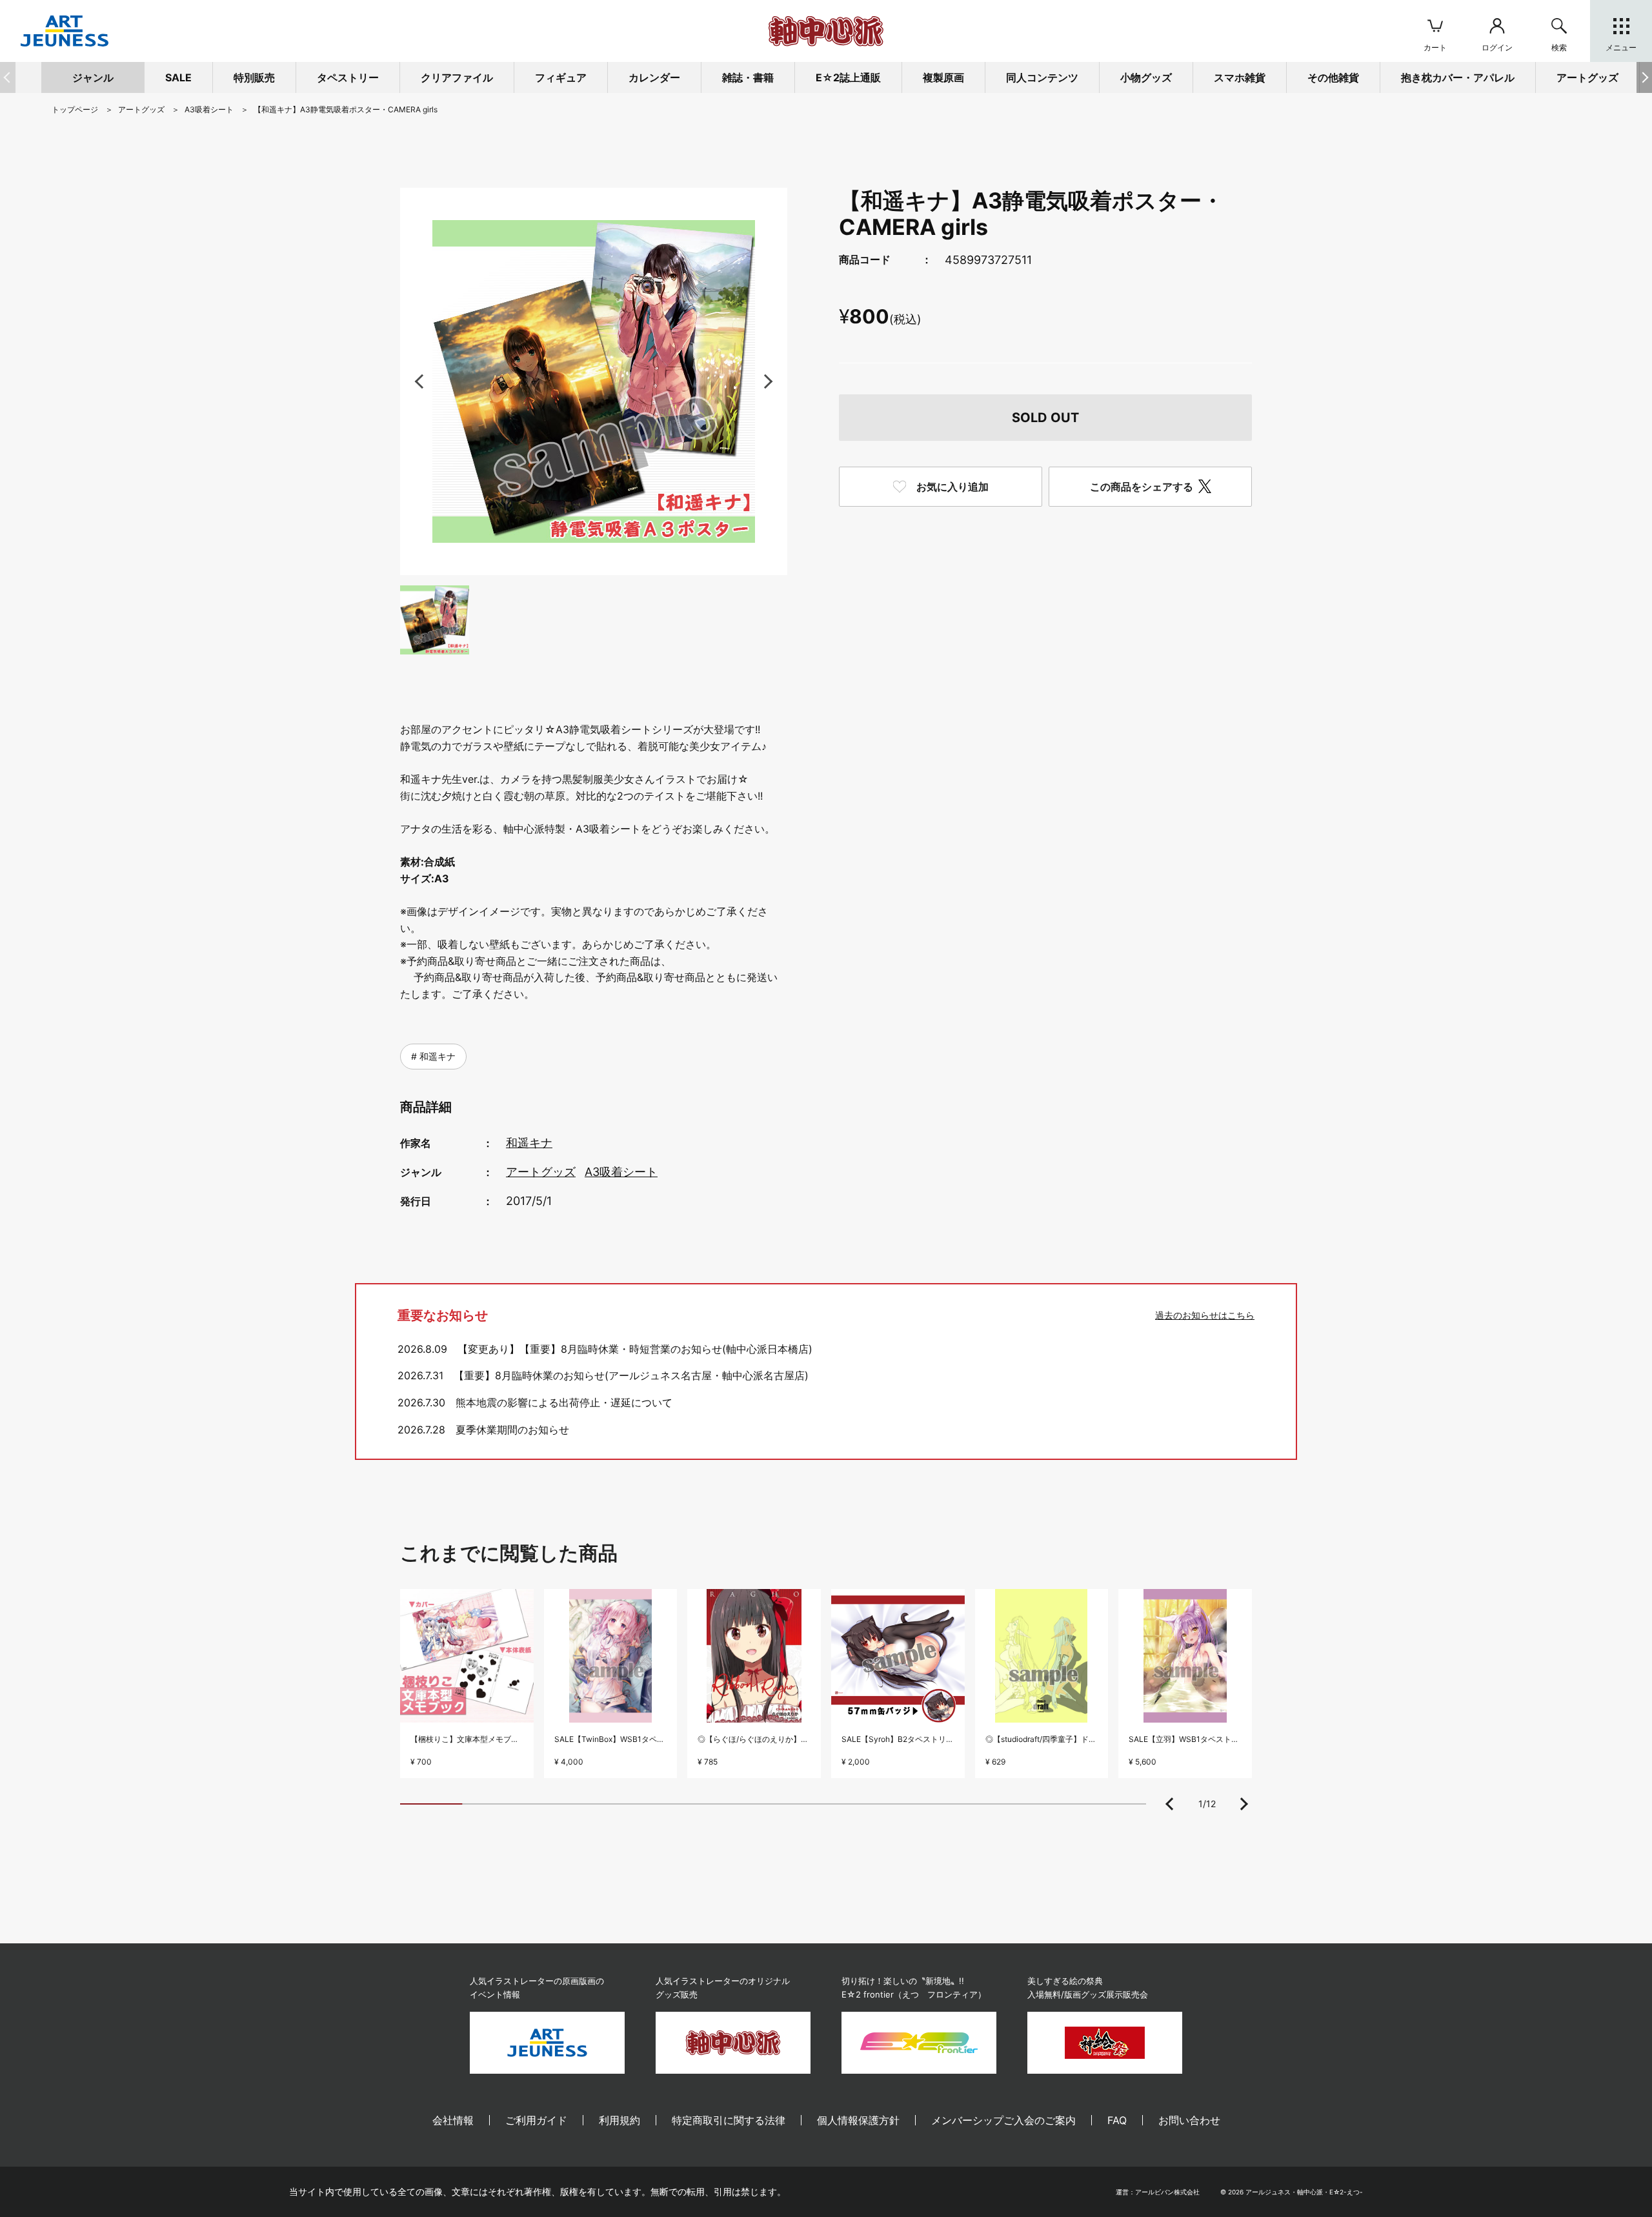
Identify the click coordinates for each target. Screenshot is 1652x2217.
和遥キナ (436, 1056)
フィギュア (561, 77)
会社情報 (453, 2120)
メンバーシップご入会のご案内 (1003, 2120)
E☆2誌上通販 (848, 77)
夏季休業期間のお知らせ (512, 1430)
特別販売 (254, 77)
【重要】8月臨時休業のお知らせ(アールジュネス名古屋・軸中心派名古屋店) (631, 1375)
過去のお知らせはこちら (1205, 1315)
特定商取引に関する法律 (729, 2120)
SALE (178, 77)
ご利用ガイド (536, 2120)
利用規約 (619, 2120)
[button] (1644, 77)
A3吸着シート (621, 1172)
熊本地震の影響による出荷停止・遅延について (564, 1402)
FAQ (1117, 2120)
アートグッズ (541, 1172)
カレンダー (654, 77)
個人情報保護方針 (858, 2120)
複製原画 (943, 77)
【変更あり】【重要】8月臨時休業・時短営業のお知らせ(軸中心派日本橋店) (635, 1349)
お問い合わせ (1189, 2120)
